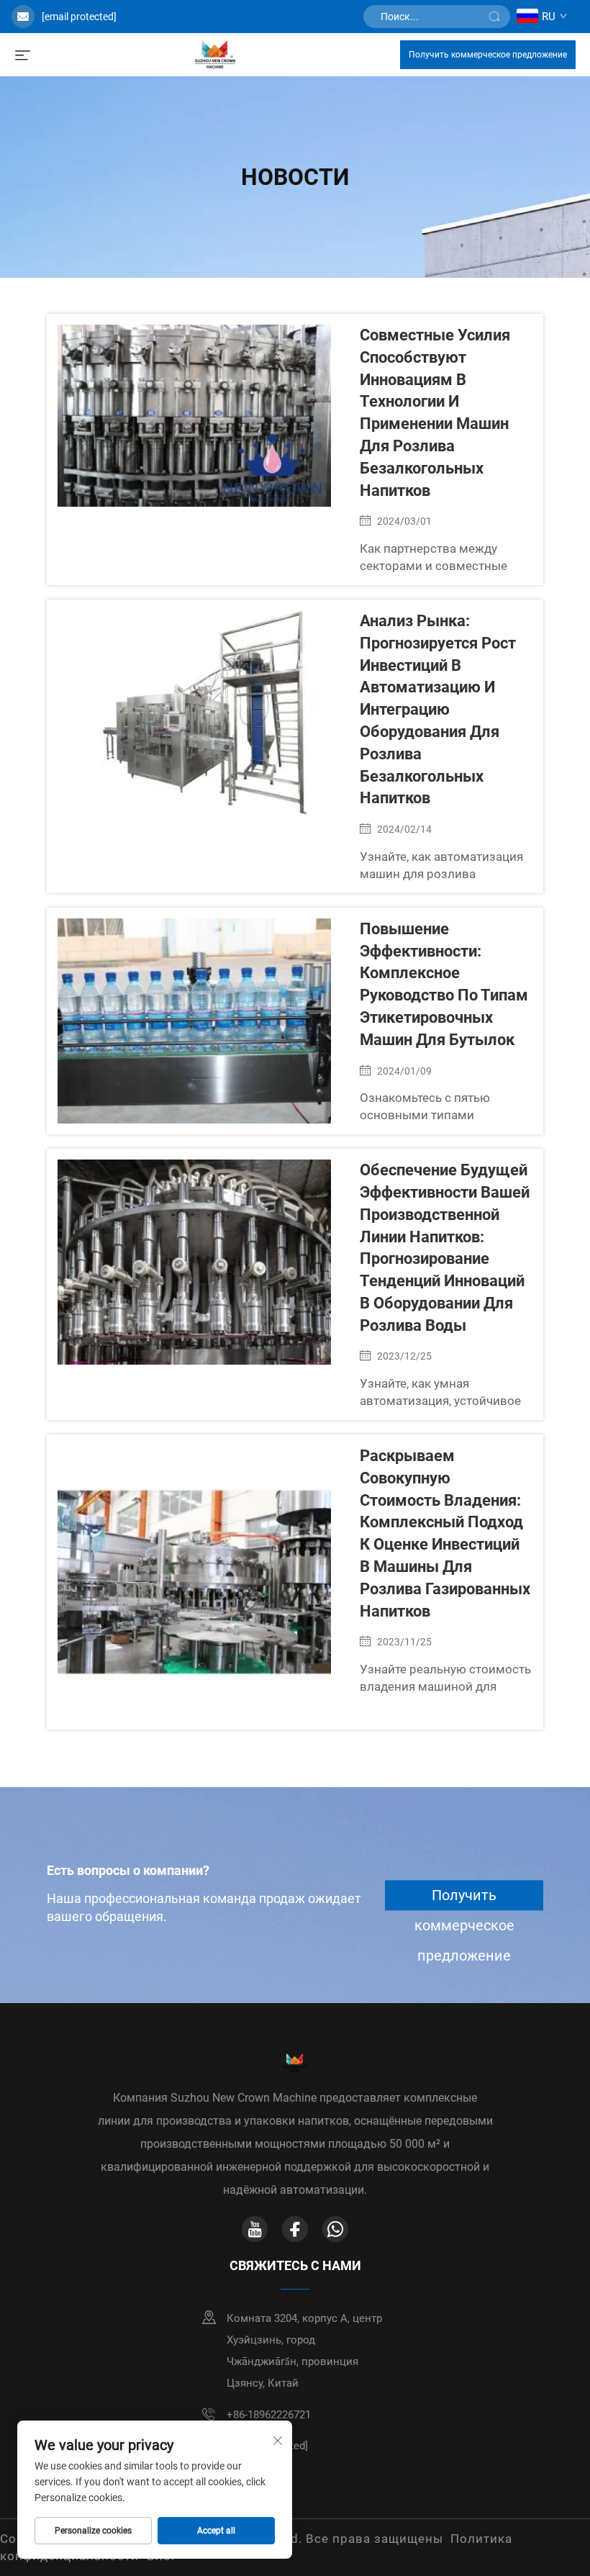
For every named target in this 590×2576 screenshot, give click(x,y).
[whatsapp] (335, 2229)
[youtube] (255, 2229)
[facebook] (295, 2229)
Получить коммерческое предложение (488, 55)
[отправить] (494, 17)
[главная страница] (215, 54)
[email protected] (79, 17)
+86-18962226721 (269, 2415)
